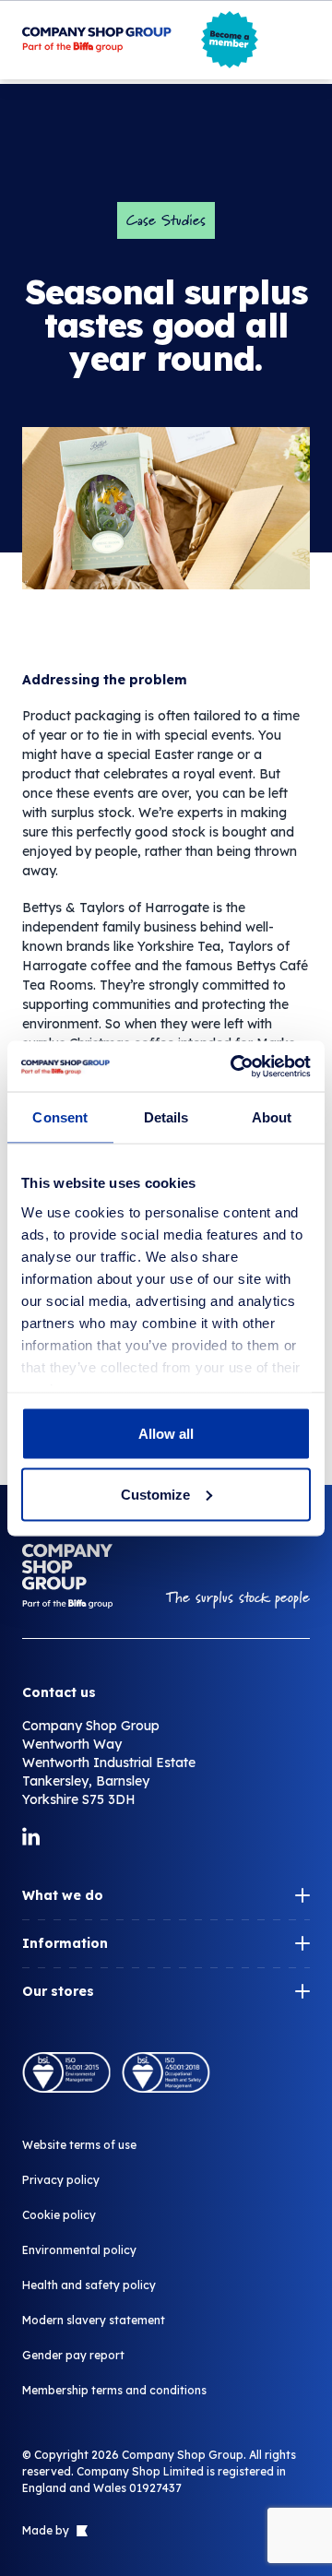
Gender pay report (73, 2355)
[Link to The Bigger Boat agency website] (80, 2531)
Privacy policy (61, 2180)
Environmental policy (79, 2250)
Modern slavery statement (94, 2320)
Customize (155, 1494)
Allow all (166, 1434)
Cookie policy (59, 2215)
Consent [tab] (60, 1117)
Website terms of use (79, 2145)
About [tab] (272, 1117)
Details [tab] (166, 1117)
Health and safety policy (89, 2285)
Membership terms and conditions (114, 2390)
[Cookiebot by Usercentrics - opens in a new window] (234, 1066)
